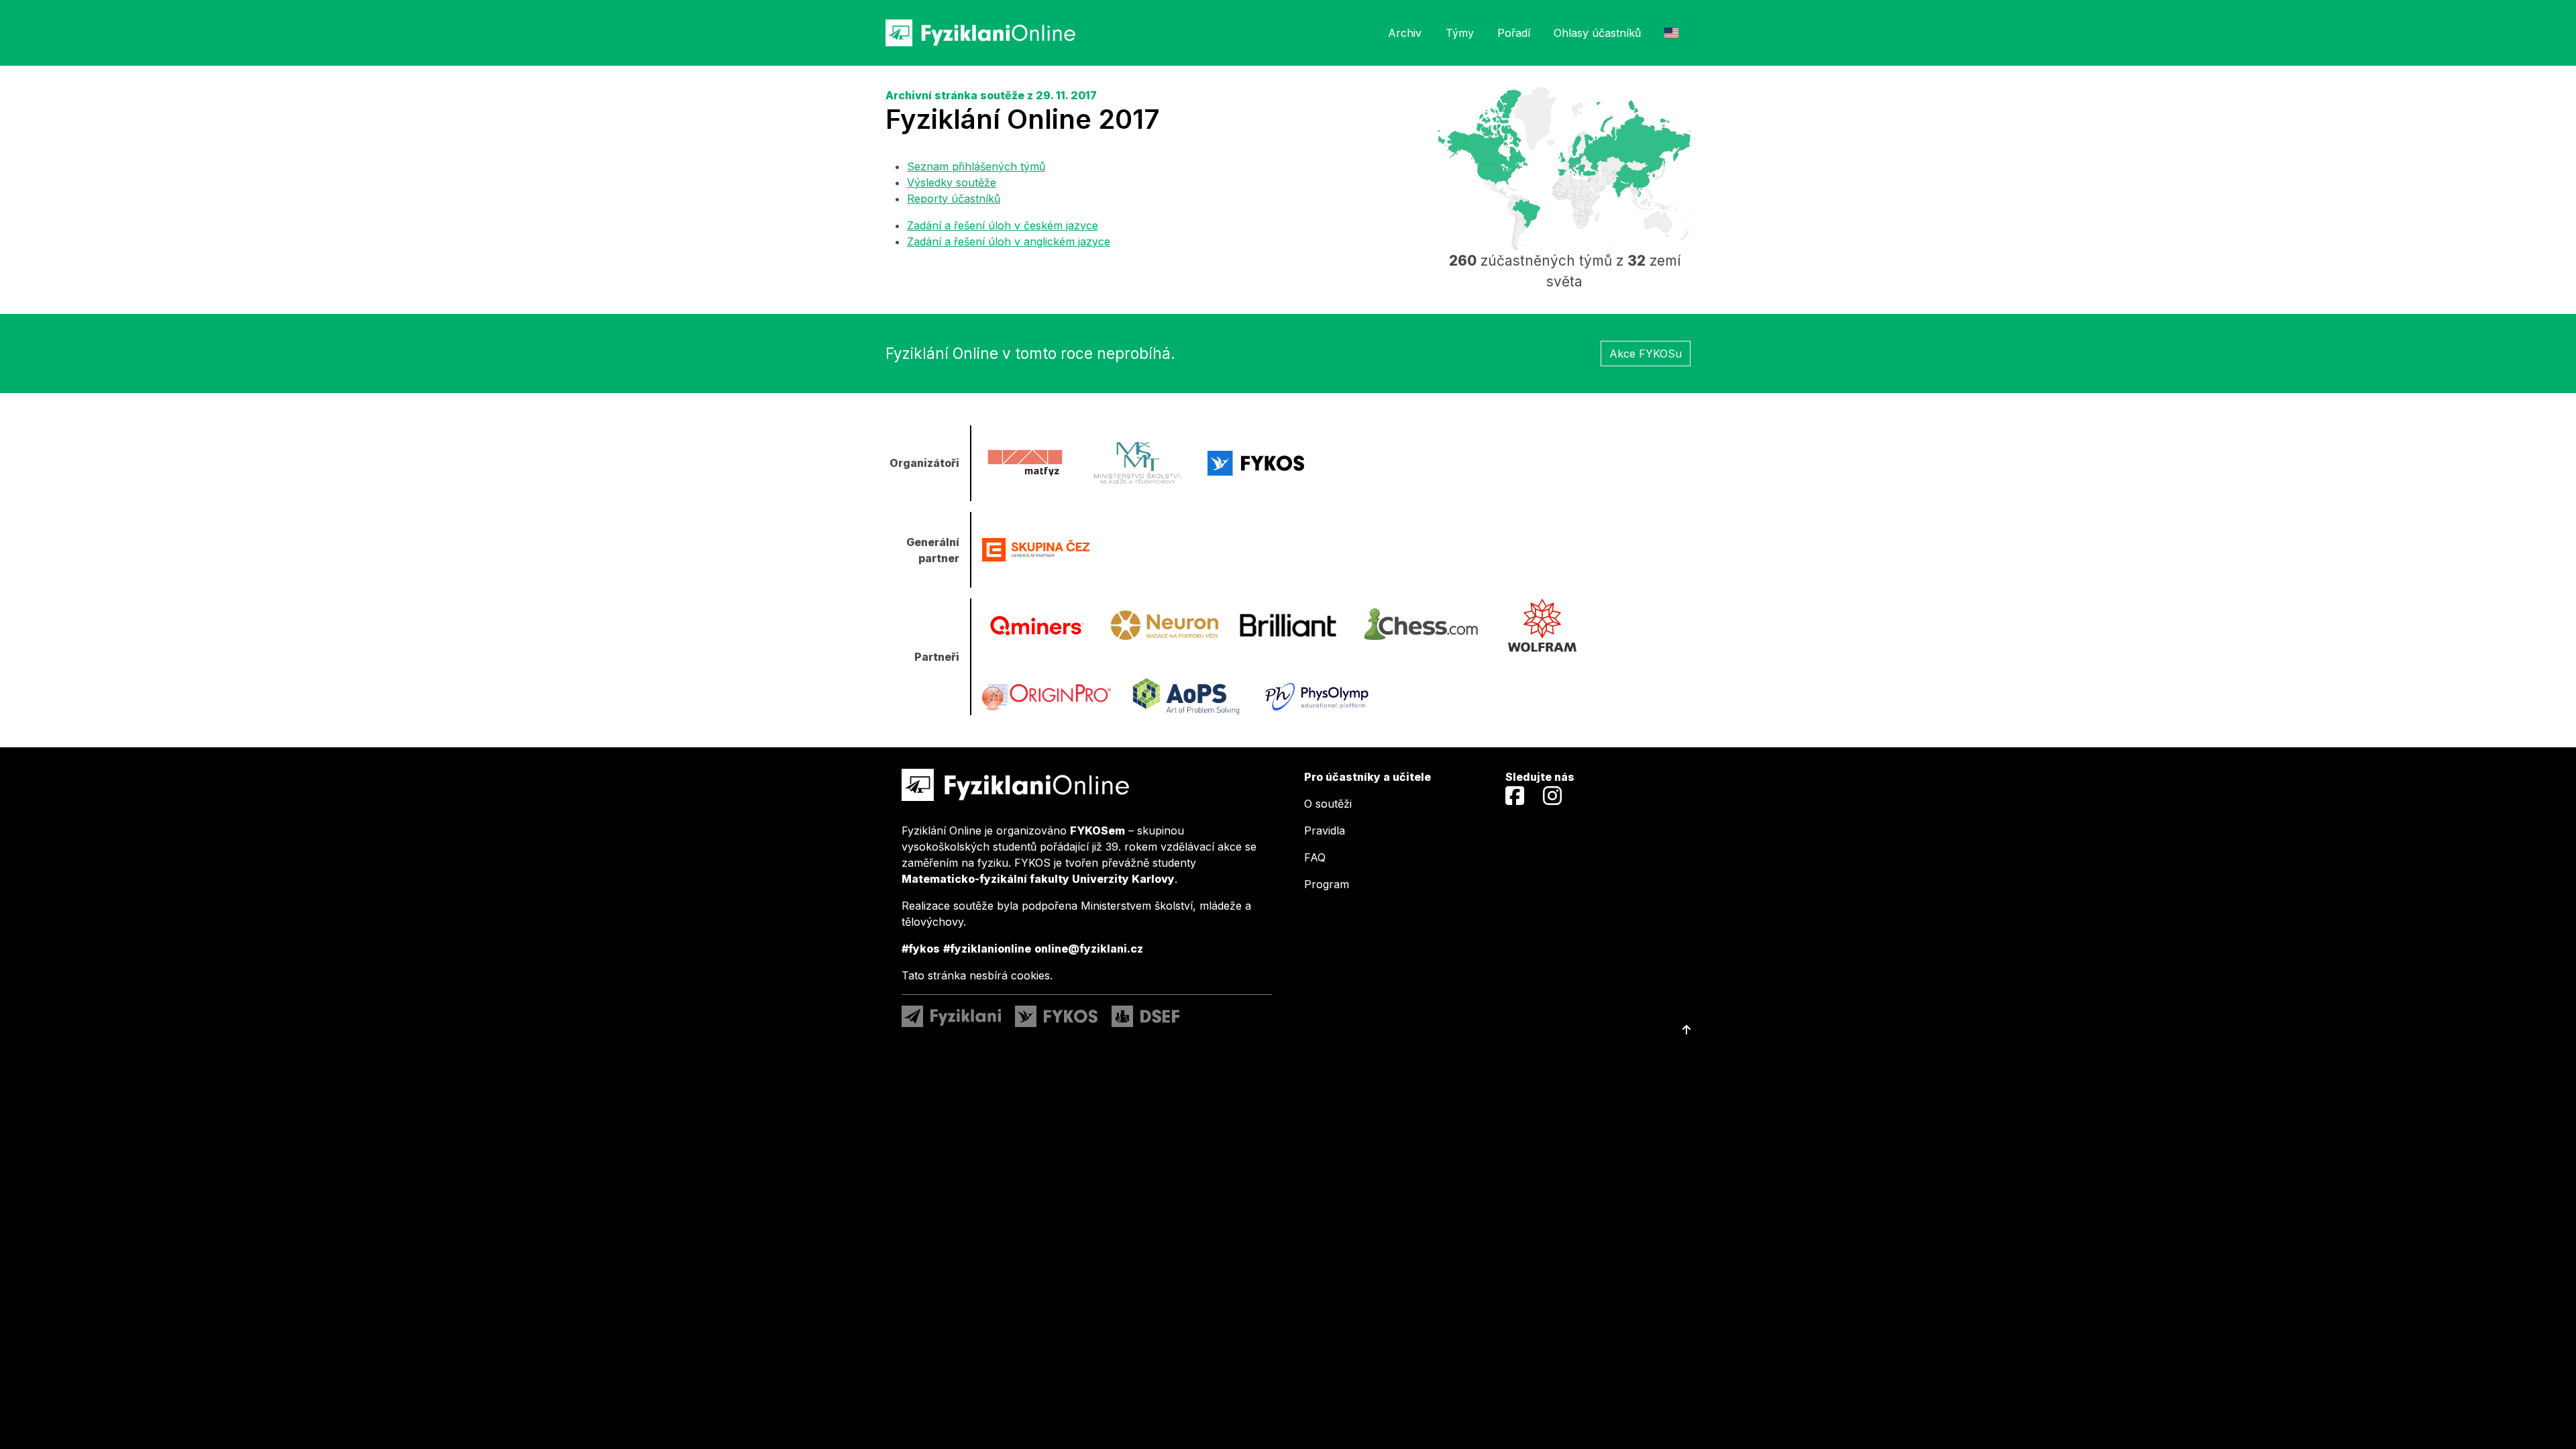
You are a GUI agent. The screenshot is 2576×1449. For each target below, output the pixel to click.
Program (1327, 884)
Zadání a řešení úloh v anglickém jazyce (1009, 241)
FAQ (1315, 857)
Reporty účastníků (954, 199)
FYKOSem (1097, 830)
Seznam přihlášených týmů (976, 166)
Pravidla (1325, 830)
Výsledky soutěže (952, 182)
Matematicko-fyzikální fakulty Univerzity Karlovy (1038, 879)
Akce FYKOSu (1646, 354)
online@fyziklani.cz (1089, 949)
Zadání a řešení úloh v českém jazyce (1003, 225)
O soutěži (1328, 804)
